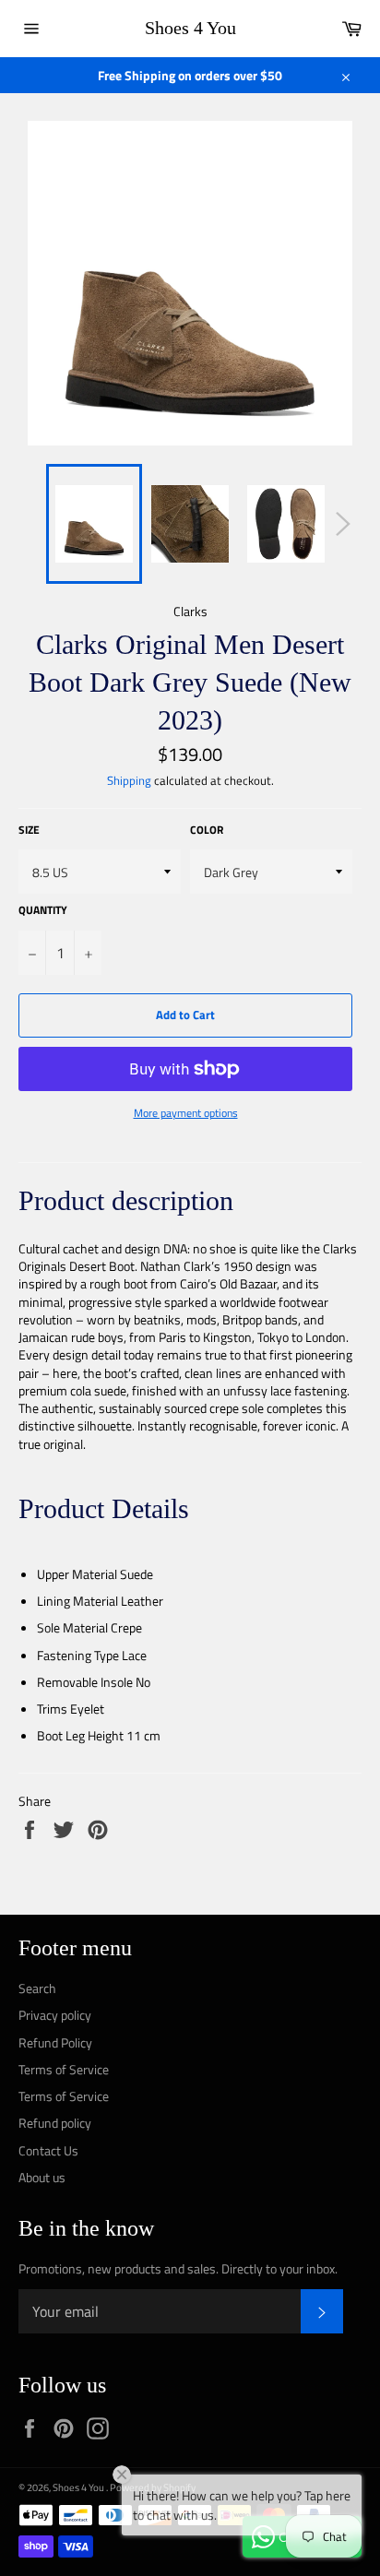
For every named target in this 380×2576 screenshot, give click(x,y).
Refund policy (55, 2123)
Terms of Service (64, 2069)
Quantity (43, 911)
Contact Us (48, 2150)
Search (37, 1988)
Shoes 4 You (190, 28)
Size (29, 831)
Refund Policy (55, 2042)
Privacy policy (55, 2015)
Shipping (129, 780)
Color (207, 831)
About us (42, 2177)
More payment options (186, 1114)
